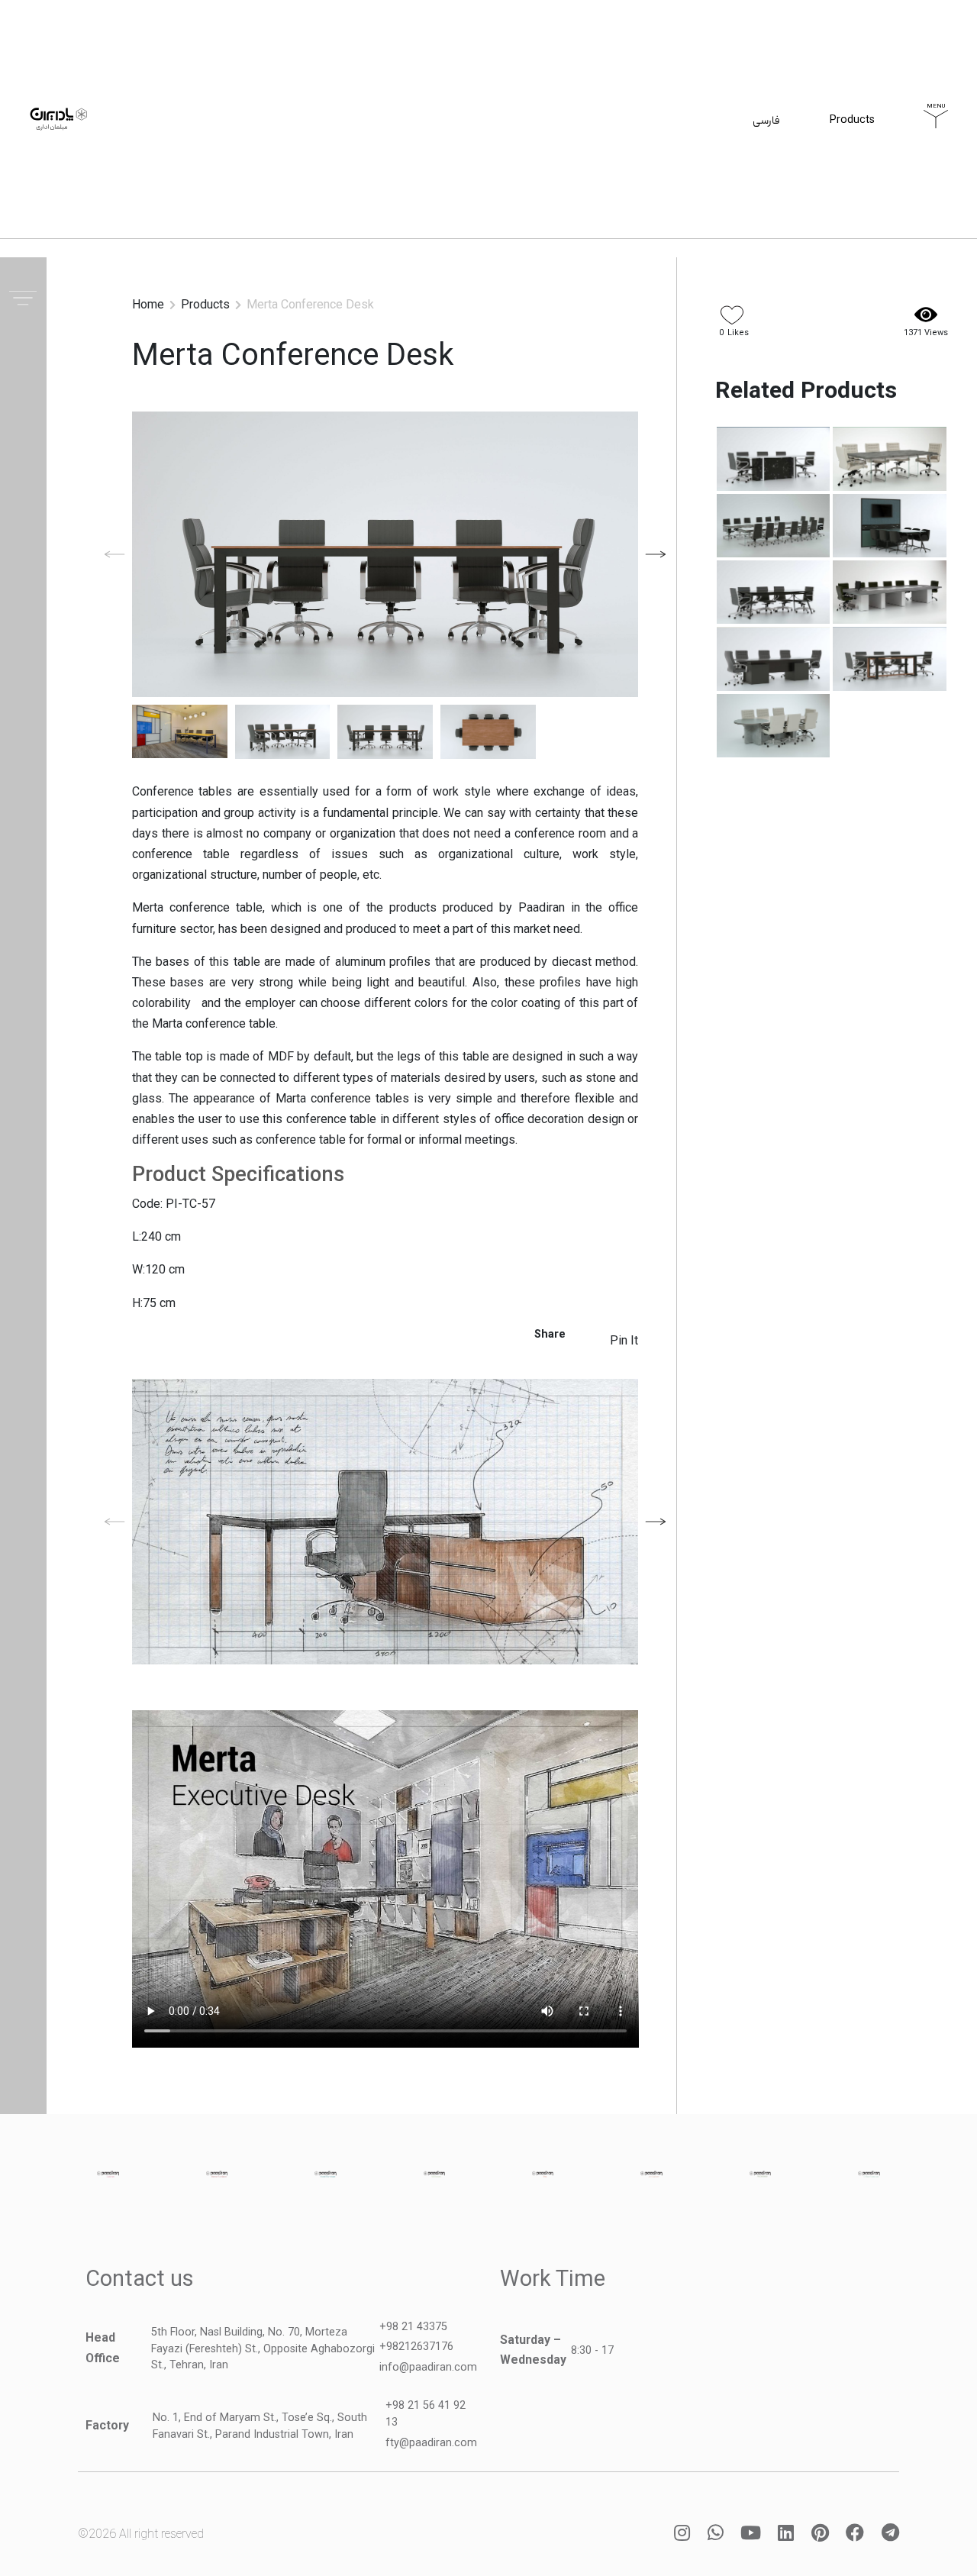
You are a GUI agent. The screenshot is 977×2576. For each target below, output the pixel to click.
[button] (656, 554)
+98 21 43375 (413, 2327)
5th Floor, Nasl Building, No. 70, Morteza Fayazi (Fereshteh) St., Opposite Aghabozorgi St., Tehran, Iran (263, 2348)
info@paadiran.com (428, 2367)
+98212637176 (416, 2347)
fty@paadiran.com (431, 2443)
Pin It (624, 1340)
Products (852, 129)
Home (148, 304)
